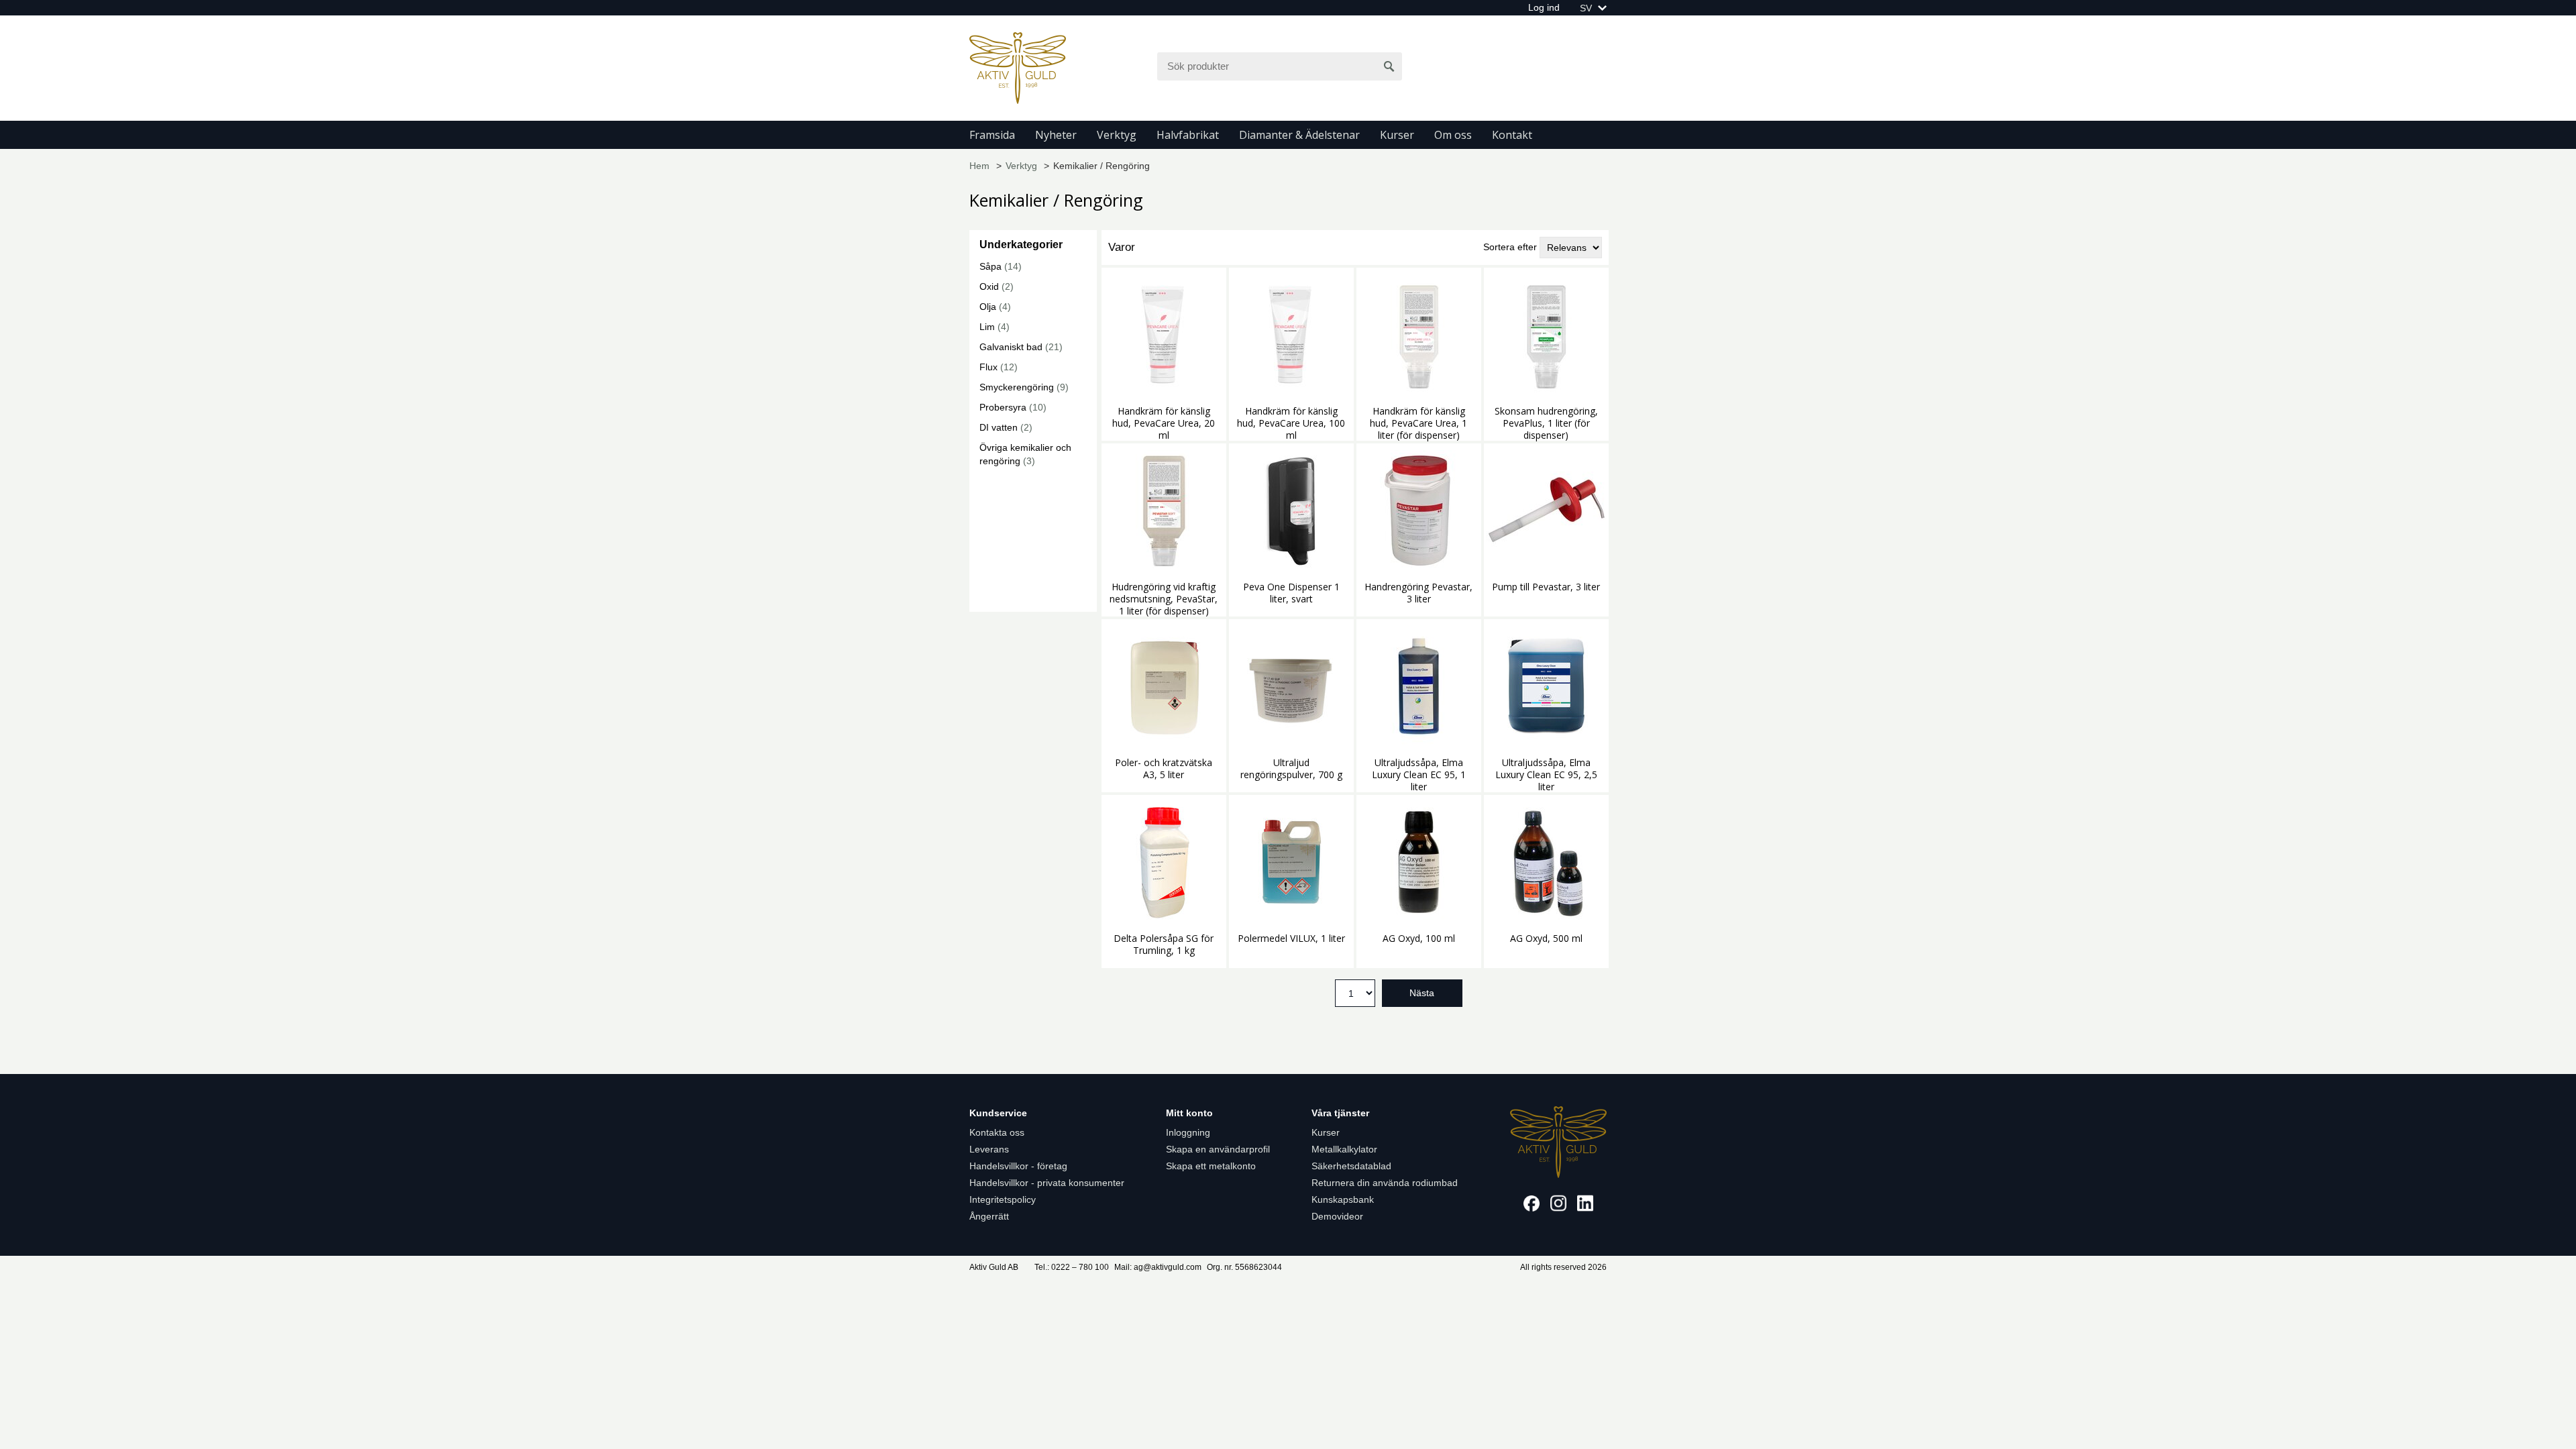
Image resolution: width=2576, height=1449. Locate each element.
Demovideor (1337, 1216)
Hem (979, 166)
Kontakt (1512, 135)
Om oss (1453, 135)
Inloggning (1188, 1132)
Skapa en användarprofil (1218, 1149)
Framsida (992, 135)
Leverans (989, 1149)
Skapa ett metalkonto (1211, 1166)
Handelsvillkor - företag (1018, 1166)
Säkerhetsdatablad (1351, 1166)
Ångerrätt (989, 1216)
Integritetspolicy (1003, 1199)
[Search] (1389, 66)
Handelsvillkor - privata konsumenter (1047, 1183)
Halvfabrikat (1188, 135)
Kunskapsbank (1343, 1199)
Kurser (1397, 135)
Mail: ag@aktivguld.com (1158, 1267)
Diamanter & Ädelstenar (1299, 135)
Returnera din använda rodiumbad (1385, 1183)
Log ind (1544, 7)
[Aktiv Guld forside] (1018, 67)
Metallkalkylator (1344, 1149)
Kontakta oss (997, 1132)
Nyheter (1056, 135)
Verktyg (1117, 135)
